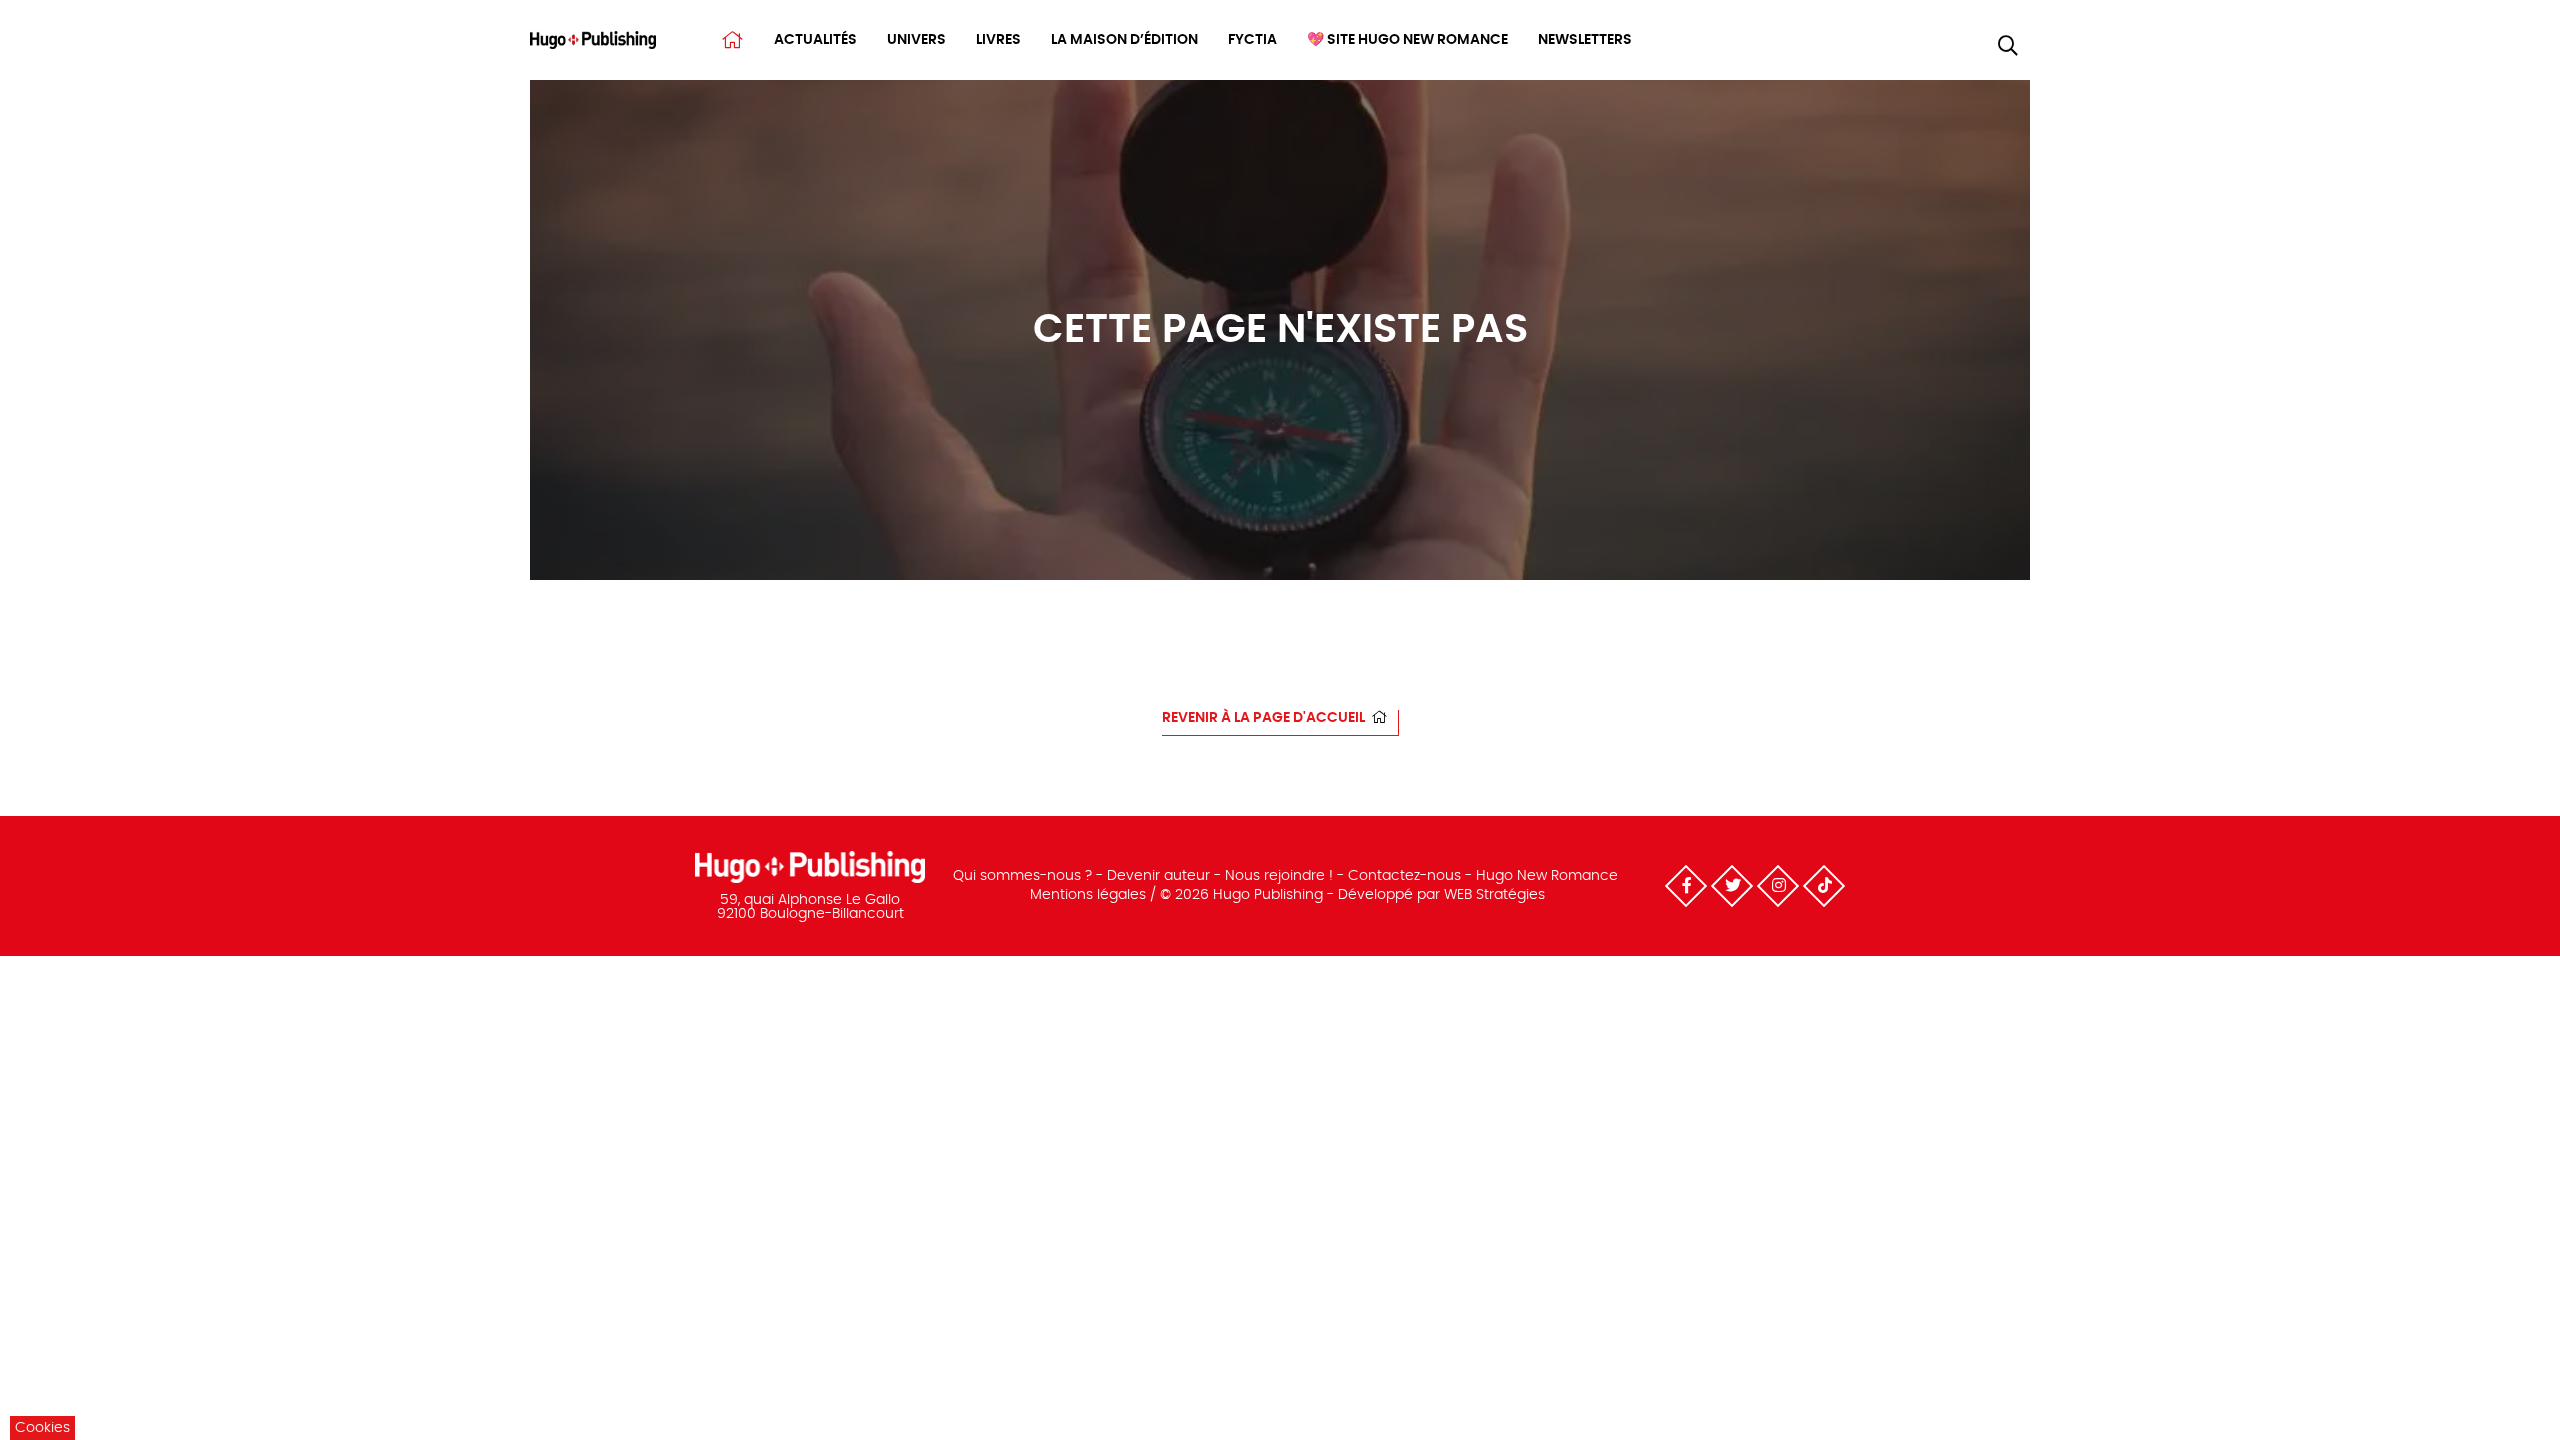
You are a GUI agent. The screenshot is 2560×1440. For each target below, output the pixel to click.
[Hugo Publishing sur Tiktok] (1824, 886)
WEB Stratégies (1494, 895)
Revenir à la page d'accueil (1263, 718)
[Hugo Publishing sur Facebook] (1686, 886)
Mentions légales (1088, 895)
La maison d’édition (1124, 40)
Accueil (732, 40)
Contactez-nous (1404, 876)
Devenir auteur (1158, 876)
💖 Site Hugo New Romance (1407, 40)
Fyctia (1252, 40)
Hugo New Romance (1547, 876)
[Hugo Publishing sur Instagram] (1778, 886)
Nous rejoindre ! (1279, 876)
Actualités (815, 40)
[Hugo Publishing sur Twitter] (1732, 886)
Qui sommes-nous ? (1022, 876)
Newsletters (1585, 40)
